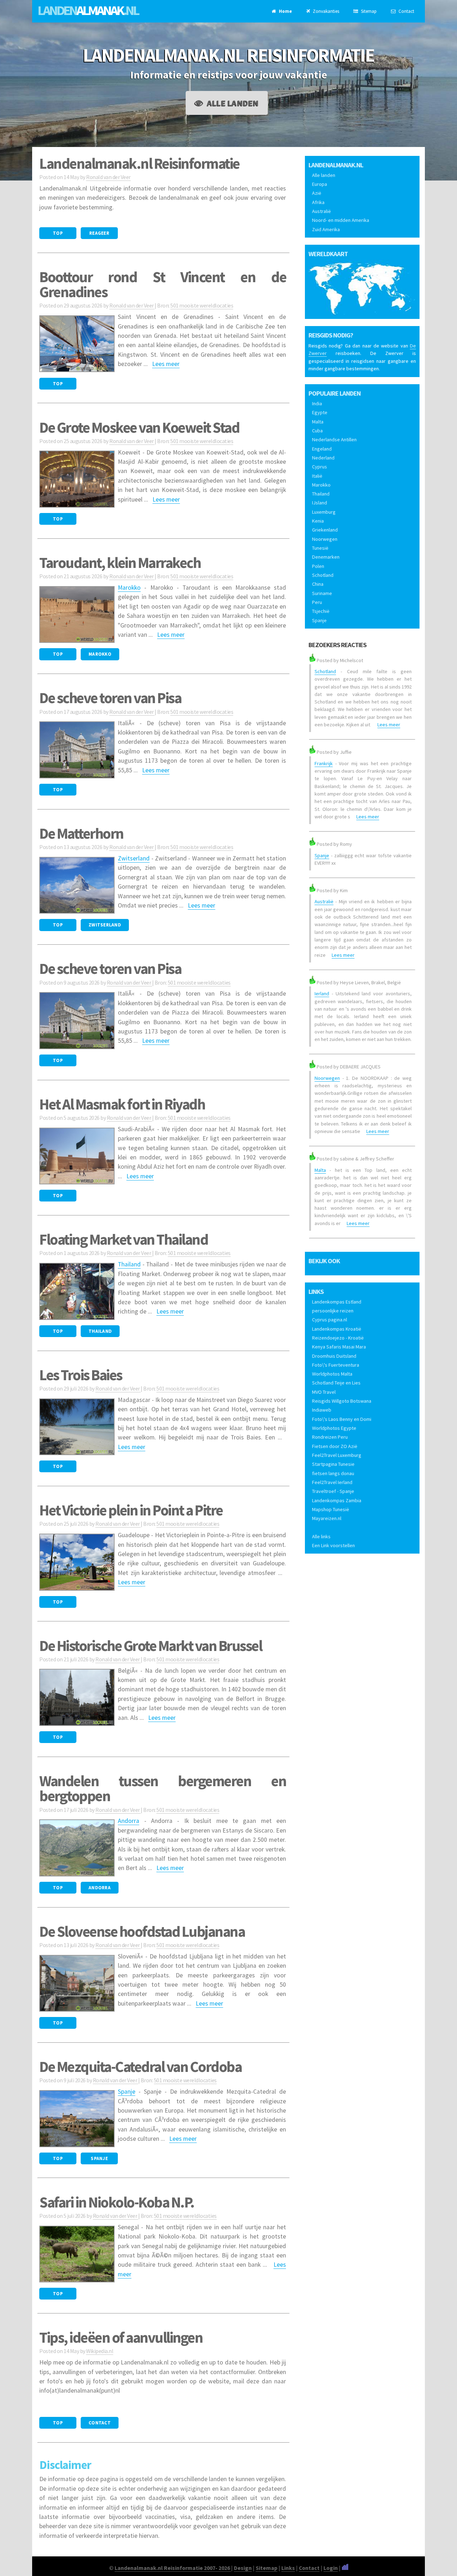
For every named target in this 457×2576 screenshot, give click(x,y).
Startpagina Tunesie (333, 1464)
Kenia (318, 521)
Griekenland (325, 530)
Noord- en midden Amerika (341, 220)
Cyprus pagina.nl (330, 1320)
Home (285, 11)
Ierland (322, 994)
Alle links (321, 1536)
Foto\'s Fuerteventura (336, 1365)
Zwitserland (134, 858)
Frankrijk (324, 763)
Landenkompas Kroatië (337, 1329)
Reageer (99, 233)
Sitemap (368, 11)
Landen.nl (88, 10)
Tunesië (320, 548)
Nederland (323, 458)
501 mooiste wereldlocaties (202, 305)
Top (58, 233)
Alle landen (232, 103)
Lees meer (166, 364)
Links (288, 2568)
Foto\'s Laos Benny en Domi (342, 1419)
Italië (317, 476)
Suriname (322, 593)
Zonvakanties (325, 11)
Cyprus (320, 467)
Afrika (318, 202)
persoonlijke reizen (333, 1311)
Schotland (323, 575)
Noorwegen (325, 539)
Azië (317, 193)
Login (331, 2568)
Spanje (127, 2092)
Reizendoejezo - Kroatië (338, 1338)
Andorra (129, 1821)
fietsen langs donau (333, 1473)
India (317, 403)
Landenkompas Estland (337, 1302)
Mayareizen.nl (327, 1518)
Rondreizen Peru (330, 1437)
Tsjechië (321, 611)
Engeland (322, 449)
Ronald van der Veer (108, 177)
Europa (320, 184)
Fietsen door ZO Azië (335, 1446)
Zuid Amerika (326, 229)
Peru (317, 602)
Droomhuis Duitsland (334, 1356)
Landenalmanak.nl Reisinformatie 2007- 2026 (173, 2568)
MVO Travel (324, 1392)
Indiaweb (322, 1410)
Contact (406, 11)
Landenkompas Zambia (337, 1500)
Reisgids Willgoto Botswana (342, 1401)
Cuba (317, 431)
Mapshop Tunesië (331, 1509)
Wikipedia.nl (100, 2351)
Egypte (320, 412)
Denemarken (326, 557)
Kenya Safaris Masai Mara (339, 1347)
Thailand (129, 1264)
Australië (322, 211)
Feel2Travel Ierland (332, 1482)
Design (243, 2568)
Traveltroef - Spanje (333, 1491)
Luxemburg (324, 512)
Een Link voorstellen (333, 1545)
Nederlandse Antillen (334, 440)
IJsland (320, 503)
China (318, 584)
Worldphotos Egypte (334, 1428)
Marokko (129, 588)
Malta (318, 422)
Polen (318, 566)
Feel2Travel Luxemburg (337, 1455)
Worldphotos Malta (332, 1374)
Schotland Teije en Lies (336, 1383)
